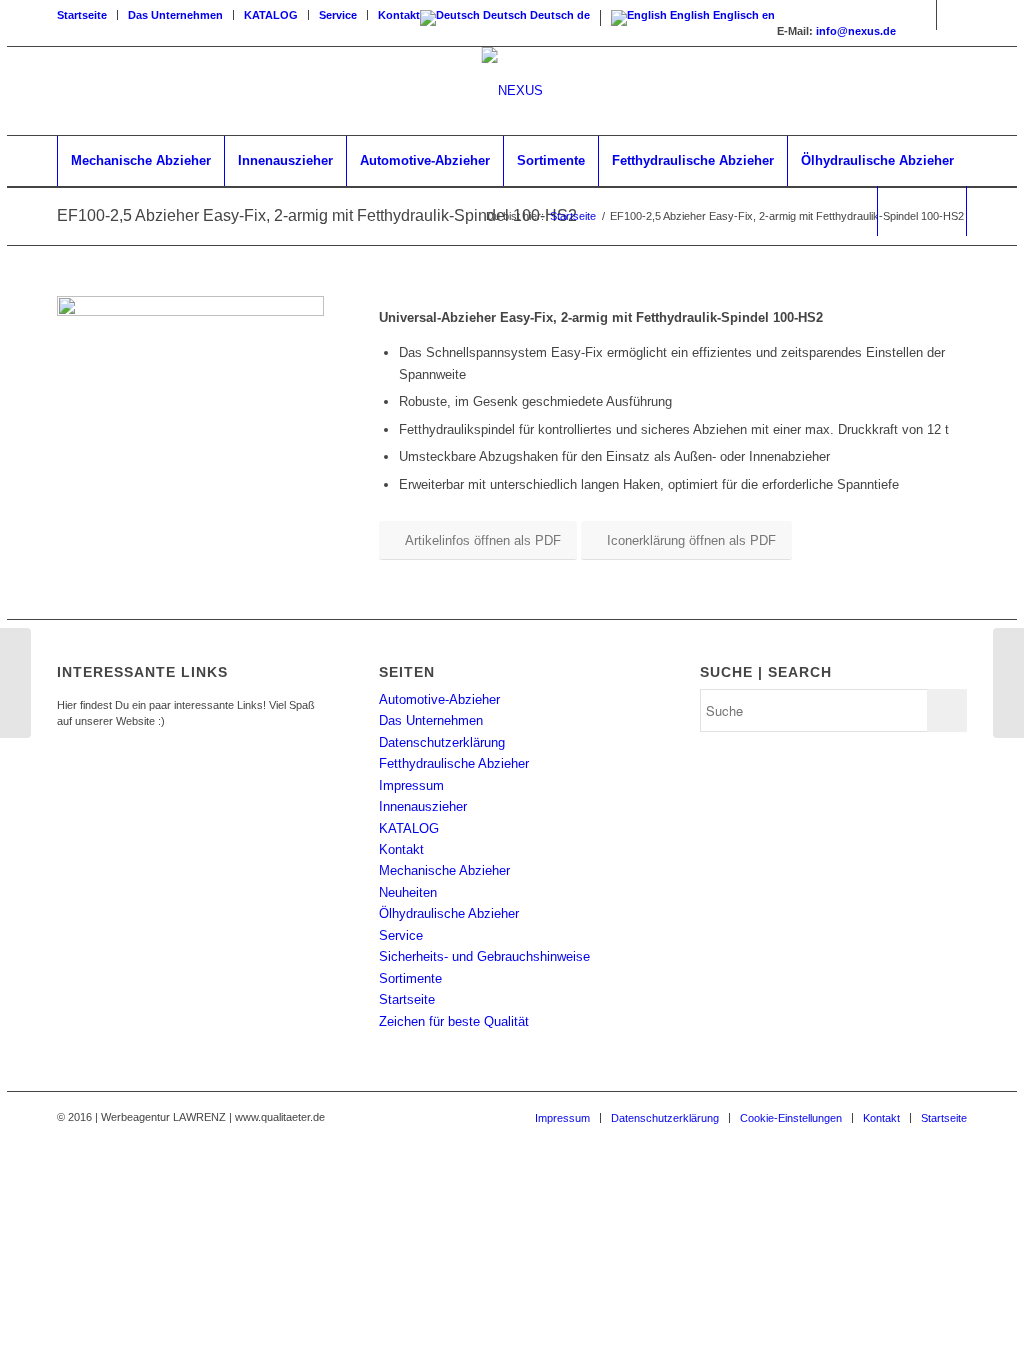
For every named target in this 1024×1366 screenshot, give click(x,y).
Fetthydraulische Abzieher (454, 763)
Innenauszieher (423, 806)
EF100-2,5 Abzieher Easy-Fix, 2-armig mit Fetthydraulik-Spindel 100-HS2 (317, 215)
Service (338, 15)
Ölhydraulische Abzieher (449, 913)
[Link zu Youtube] (952, 15)
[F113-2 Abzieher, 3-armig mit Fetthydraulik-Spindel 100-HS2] (1008, 683)
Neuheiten (408, 892)
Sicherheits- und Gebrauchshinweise (484, 956)
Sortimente (410, 978)
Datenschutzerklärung (442, 742)
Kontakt (399, 15)
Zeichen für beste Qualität (454, 1021)
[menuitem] (87, 15)
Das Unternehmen (175, 15)
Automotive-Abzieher (439, 699)
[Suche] (922, 211)
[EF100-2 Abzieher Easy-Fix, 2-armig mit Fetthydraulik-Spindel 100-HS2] (15, 683)
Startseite (82, 15)
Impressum (411, 785)
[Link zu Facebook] (921, 15)
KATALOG (271, 15)
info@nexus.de (856, 31)
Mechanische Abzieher (444, 870)
